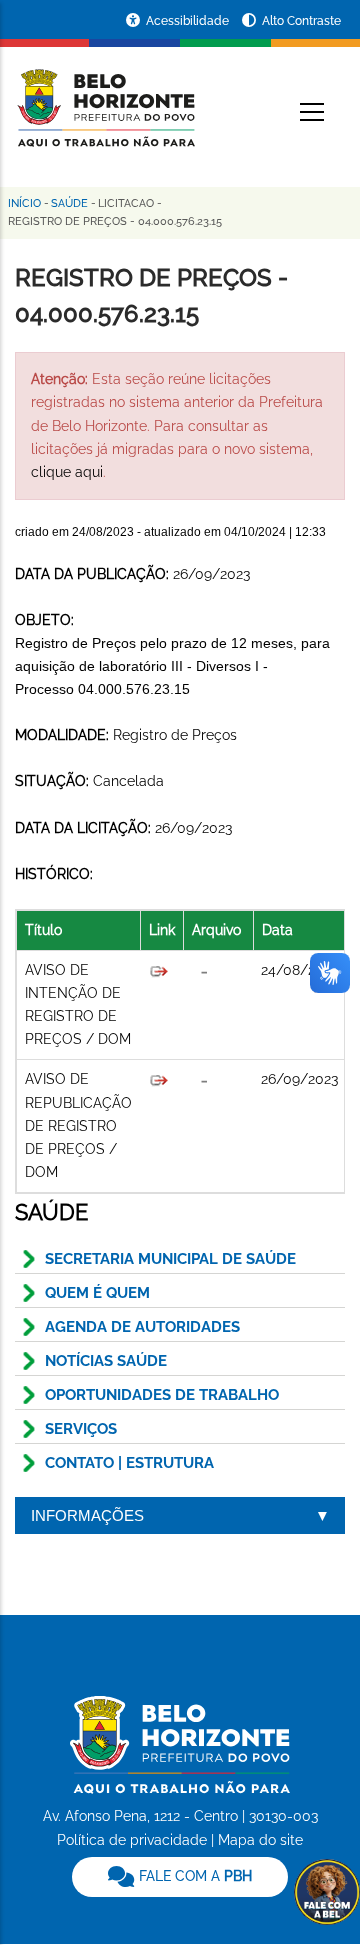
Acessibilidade (189, 21)
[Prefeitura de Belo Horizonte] (105, 96)
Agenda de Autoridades (142, 1327)
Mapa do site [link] (260, 1840)
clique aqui (67, 472)
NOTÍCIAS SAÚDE (106, 1361)
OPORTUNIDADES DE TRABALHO (162, 1395)
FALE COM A (193, 1876)
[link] (180, 1877)
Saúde (69, 203)
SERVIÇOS (81, 1429)
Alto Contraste (301, 21)
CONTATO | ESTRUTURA (129, 1463)
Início (24, 203)
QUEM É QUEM (97, 1293)
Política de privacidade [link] (132, 1840)
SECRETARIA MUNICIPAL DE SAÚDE (170, 1259)
